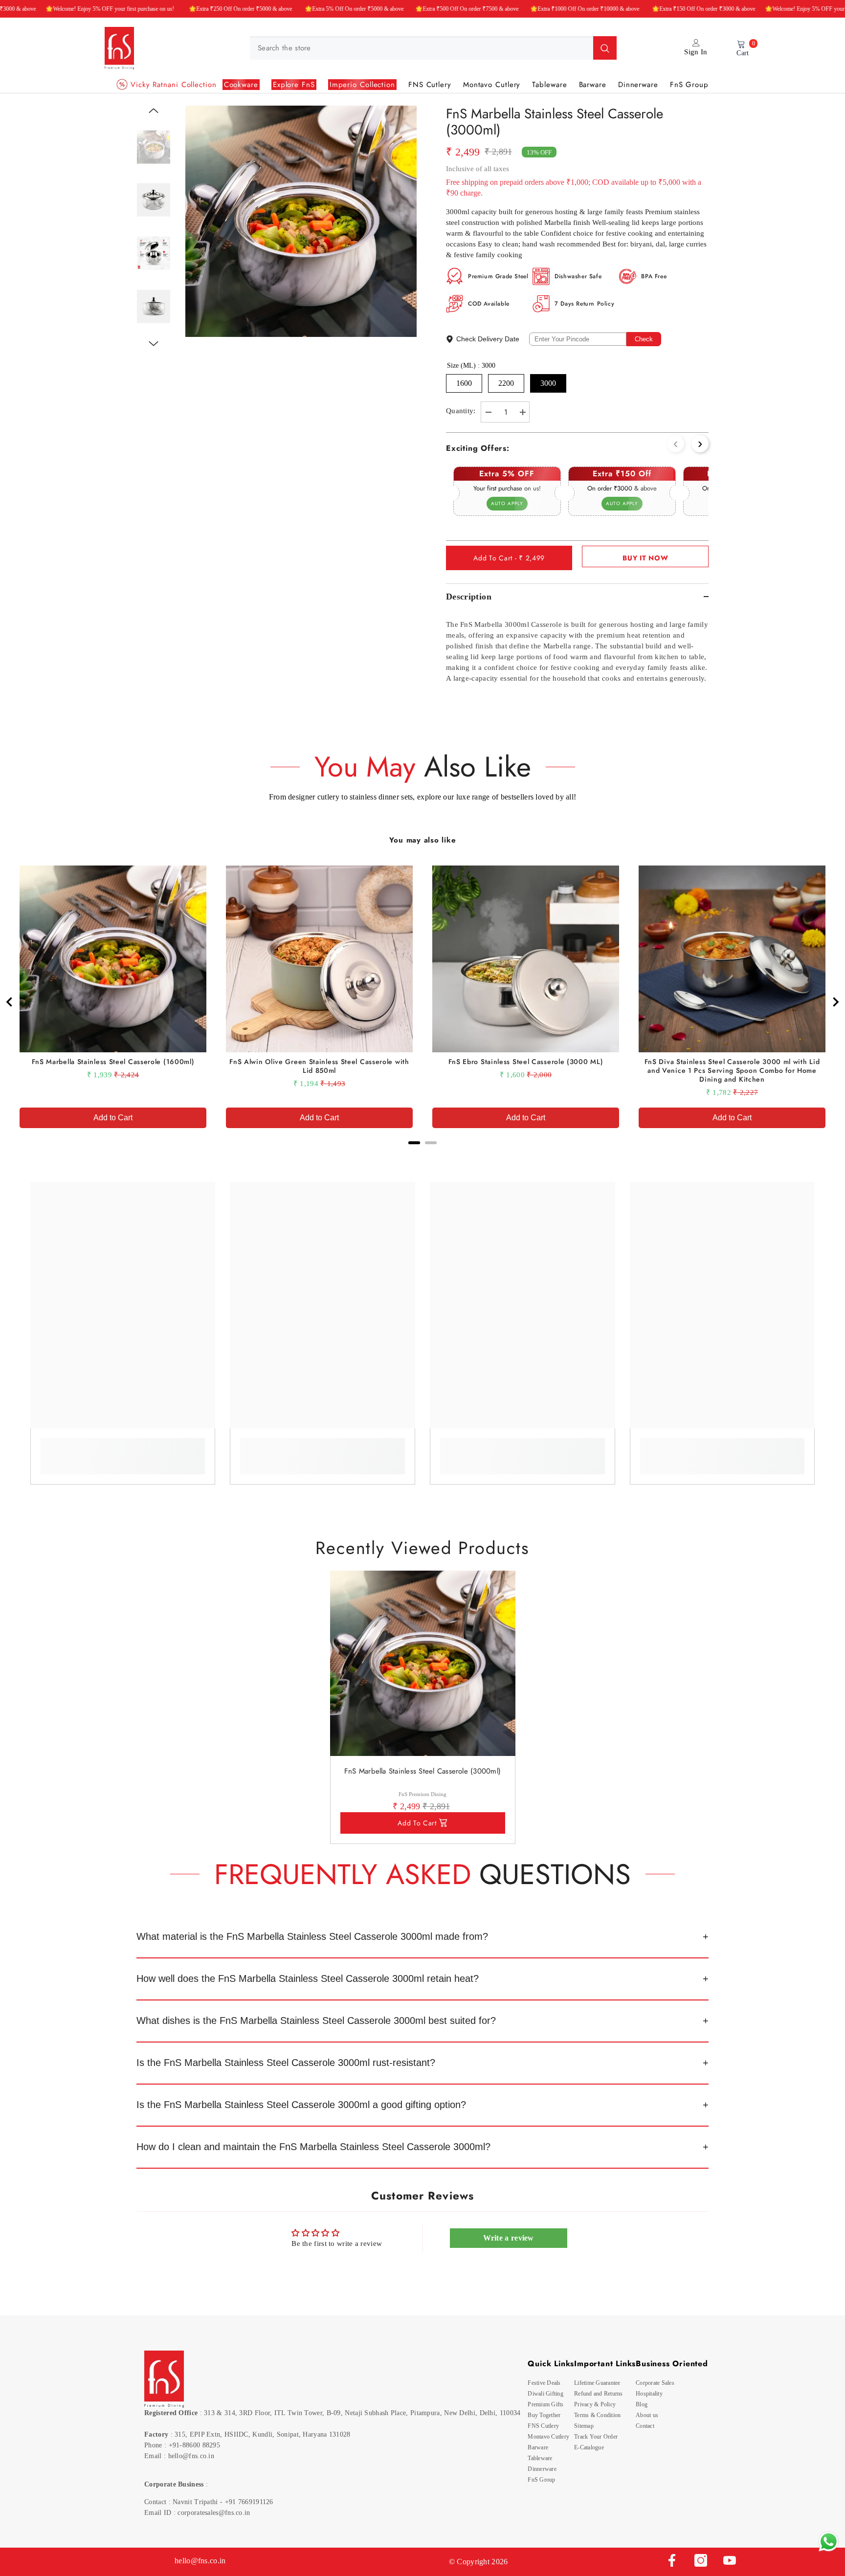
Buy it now (645, 558)
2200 (506, 383)
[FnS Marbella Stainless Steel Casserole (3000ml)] (423, 1663)
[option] (301, 221)
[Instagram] (701, 2560)
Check (644, 339)
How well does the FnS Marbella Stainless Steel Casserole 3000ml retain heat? (308, 1978)
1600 (464, 383)
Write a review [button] (509, 2238)
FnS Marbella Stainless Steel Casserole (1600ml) (113, 1062)
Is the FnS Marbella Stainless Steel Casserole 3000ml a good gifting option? (301, 2105)
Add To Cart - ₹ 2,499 (509, 558)
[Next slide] (835, 1002)
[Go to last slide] (10, 1002)
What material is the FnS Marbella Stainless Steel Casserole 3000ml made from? (312, 1936)
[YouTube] (730, 2560)
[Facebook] (672, 2560)
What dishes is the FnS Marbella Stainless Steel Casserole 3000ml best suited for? (316, 2021)
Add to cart (417, 1823)
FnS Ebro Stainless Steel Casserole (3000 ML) (526, 1062)
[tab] (414, 1143)
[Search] (433, 48)
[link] (123, 1449)
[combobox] (422, 48)
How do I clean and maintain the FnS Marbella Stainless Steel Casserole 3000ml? (313, 2147)
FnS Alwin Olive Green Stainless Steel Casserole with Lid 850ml (319, 1066)
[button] (154, 111)
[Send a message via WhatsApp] (829, 2542)
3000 (548, 383)
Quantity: (461, 411)
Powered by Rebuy (422, 1156)
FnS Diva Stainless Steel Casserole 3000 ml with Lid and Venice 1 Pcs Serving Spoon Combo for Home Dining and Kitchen (732, 1070)
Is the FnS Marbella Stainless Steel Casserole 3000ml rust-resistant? (286, 2063)
